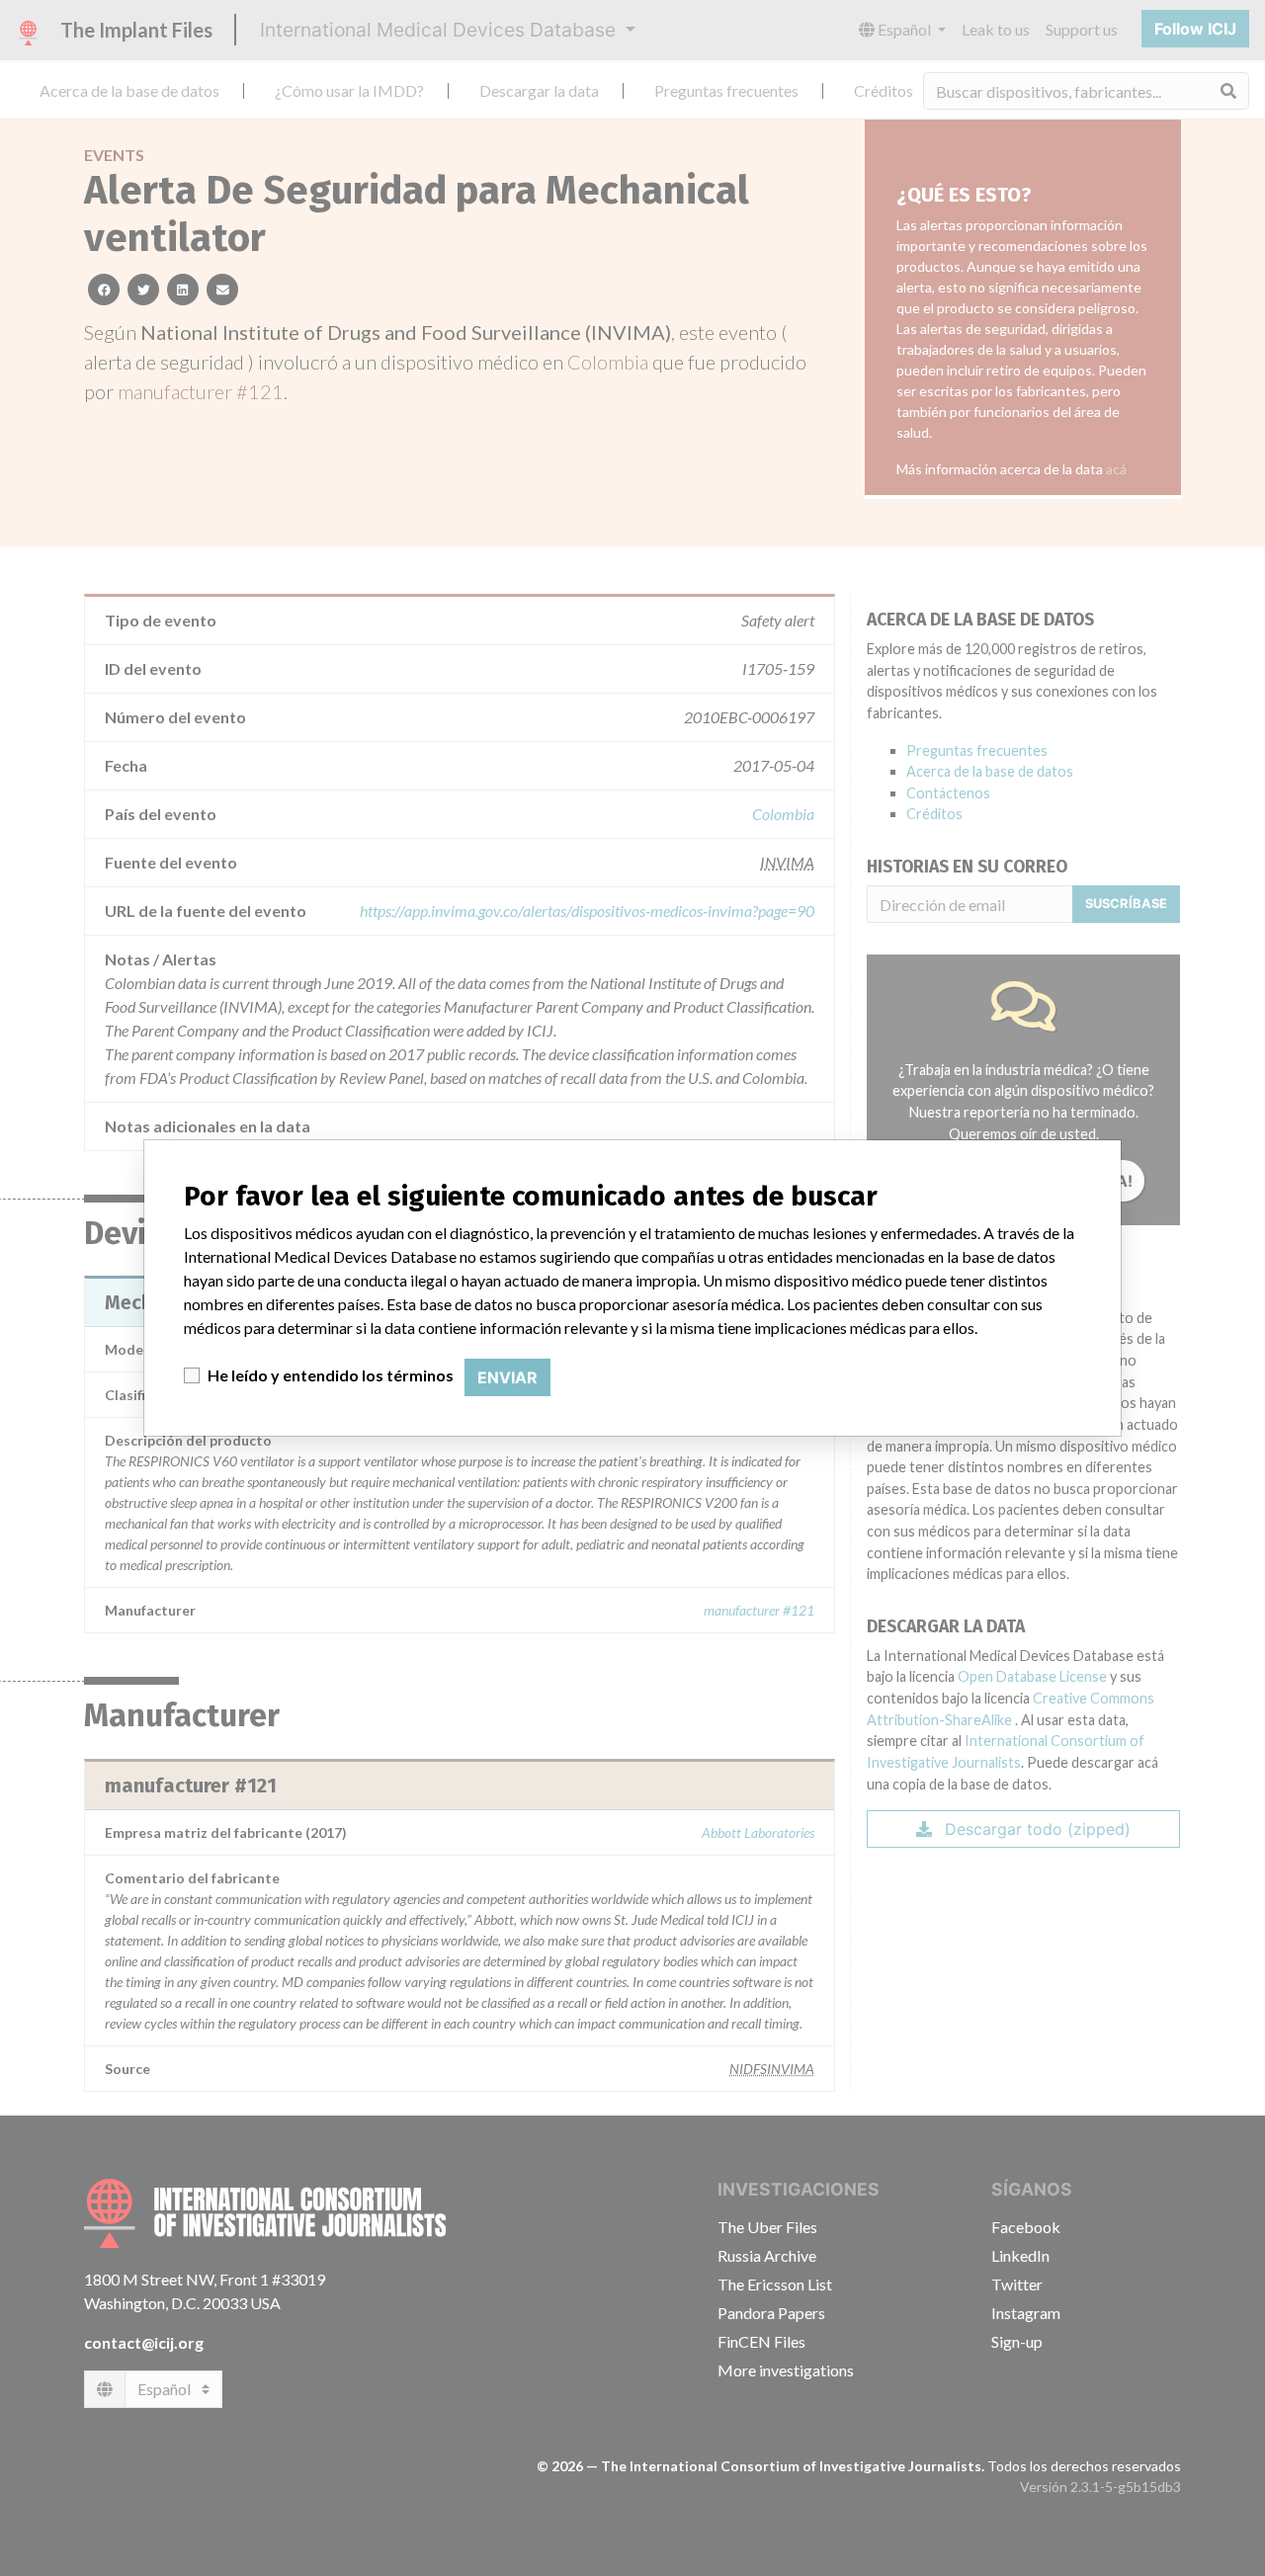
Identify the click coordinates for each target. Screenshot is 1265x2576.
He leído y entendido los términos (331, 1375)
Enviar (507, 1377)
